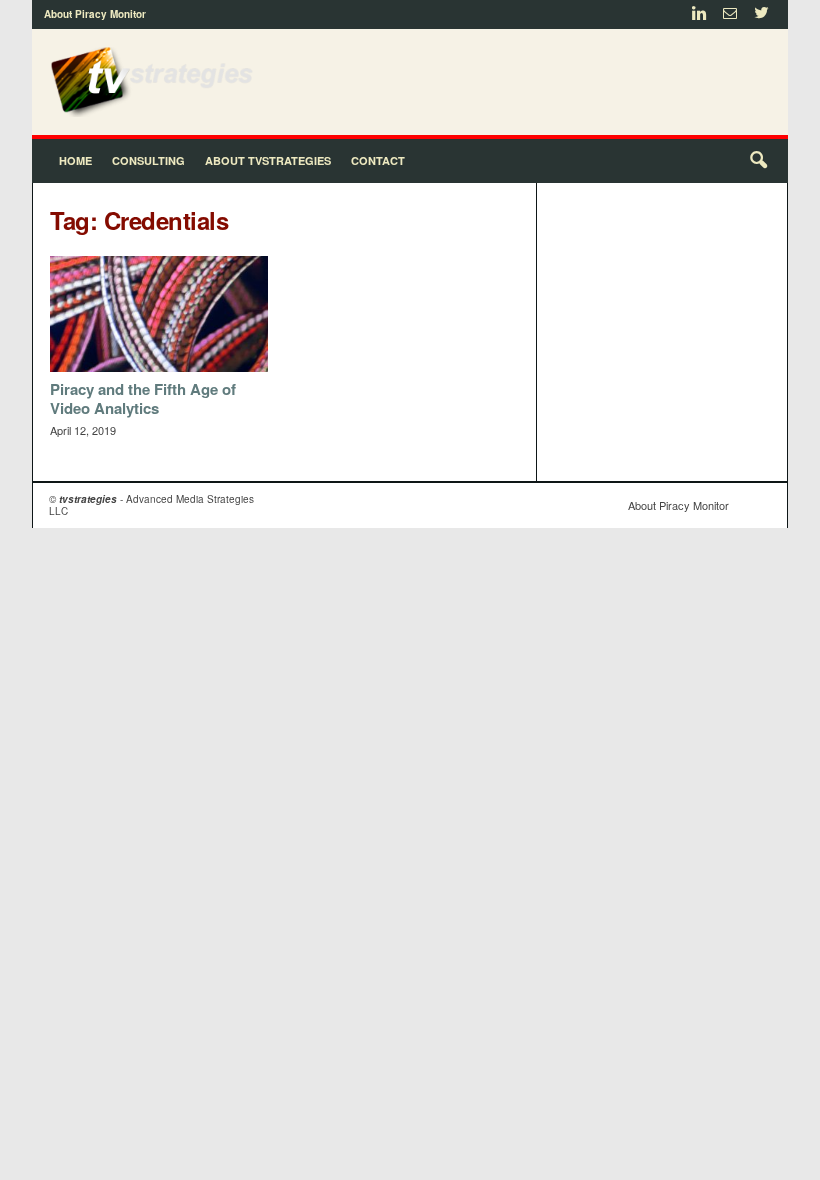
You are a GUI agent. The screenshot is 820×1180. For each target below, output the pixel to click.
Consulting (148, 160)
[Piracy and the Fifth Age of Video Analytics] (159, 314)
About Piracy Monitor (95, 14)
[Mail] (730, 14)
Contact (378, 160)
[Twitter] (761, 14)
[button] (758, 161)
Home (75, 160)
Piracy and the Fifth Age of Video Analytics (143, 398)
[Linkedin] (699, 14)
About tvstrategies (268, 160)
